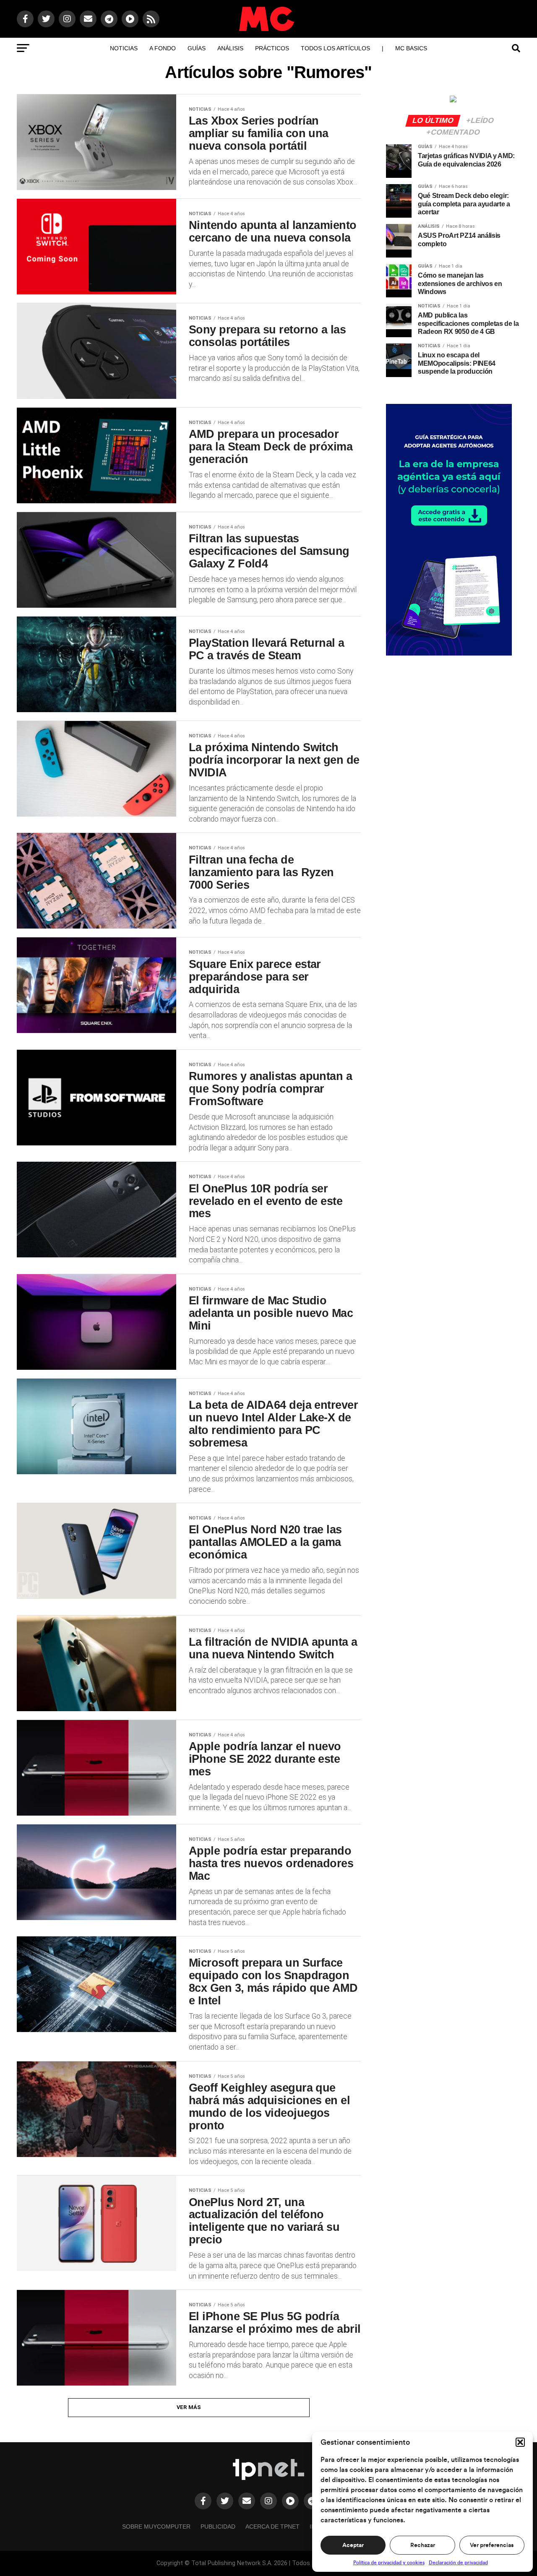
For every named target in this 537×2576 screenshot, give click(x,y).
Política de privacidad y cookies (389, 2563)
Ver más (189, 2407)
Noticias (124, 48)
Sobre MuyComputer (156, 2527)
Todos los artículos (335, 48)
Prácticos (272, 48)
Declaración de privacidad (458, 2563)
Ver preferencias (492, 2545)
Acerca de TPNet (272, 2527)
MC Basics (411, 48)
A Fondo (163, 48)
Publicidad (218, 2527)
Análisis (230, 48)
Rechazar (423, 2545)
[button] (520, 2442)
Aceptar (353, 2545)
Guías (197, 48)
